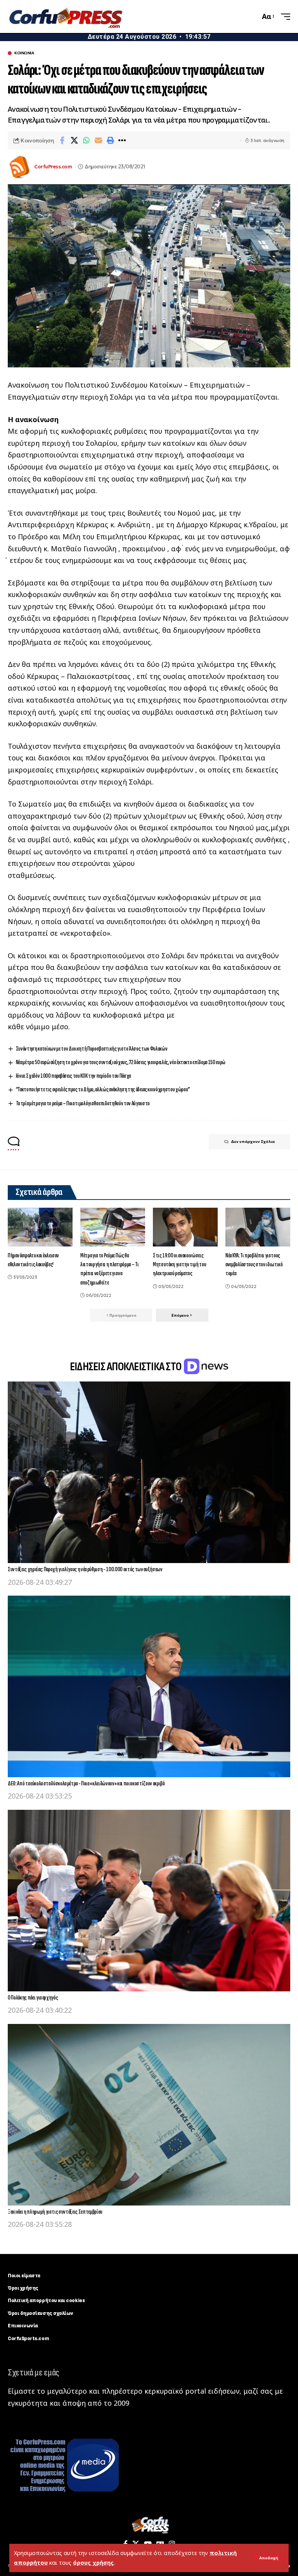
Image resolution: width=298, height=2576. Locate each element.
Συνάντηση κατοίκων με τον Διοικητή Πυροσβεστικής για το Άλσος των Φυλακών (92, 1049)
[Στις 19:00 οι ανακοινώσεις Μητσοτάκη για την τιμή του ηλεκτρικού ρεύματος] (185, 1227)
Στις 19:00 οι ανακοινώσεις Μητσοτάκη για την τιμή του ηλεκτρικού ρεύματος (179, 1265)
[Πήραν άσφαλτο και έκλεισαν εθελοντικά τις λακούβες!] (40, 1227)
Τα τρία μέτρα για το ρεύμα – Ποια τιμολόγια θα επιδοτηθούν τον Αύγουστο (83, 1104)
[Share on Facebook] (62, 140)
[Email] (98, 140)
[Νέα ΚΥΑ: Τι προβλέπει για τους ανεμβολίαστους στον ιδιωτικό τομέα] (258, 1227)
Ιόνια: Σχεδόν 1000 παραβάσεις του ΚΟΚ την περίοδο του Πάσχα (73, 1076)
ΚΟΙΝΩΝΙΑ (24, 53)
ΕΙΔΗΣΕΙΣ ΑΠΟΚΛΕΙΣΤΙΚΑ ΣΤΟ (126, 1367)
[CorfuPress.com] (65, 17)
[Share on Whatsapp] (86, 140)
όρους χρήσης (93, 2563)
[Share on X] (74, 140)
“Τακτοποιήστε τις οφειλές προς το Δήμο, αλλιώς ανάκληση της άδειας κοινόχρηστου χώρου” (103, 1090)
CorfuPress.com (53, 167)
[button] (269, 2558)
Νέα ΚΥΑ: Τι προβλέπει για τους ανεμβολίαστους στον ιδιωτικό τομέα (254, 1265)
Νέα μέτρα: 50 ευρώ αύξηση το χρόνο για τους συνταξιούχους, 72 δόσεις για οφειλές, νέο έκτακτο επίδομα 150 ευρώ (121, 1062)
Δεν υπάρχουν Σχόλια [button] (253, 1142)
